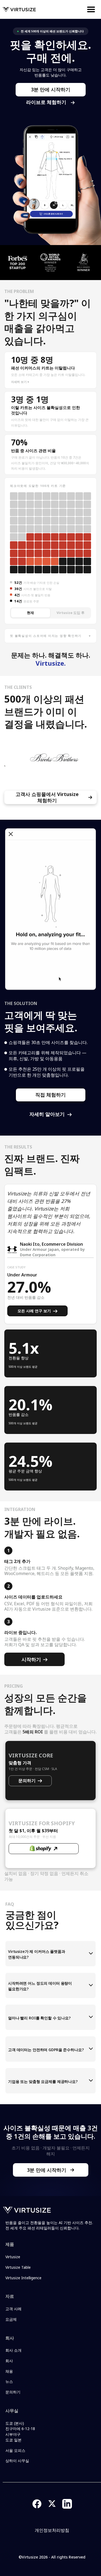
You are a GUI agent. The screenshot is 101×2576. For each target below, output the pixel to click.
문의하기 (13, 2392)
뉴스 (9, 2381)
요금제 (11, 2319)
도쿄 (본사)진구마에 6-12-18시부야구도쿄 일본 (20, 2432)
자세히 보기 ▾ (20, 382)
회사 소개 (13, 2350)
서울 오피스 (15, 2450)
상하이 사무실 (17, 2461)
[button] (95, 9)
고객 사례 (13, 2309)
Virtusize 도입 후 (71, 613)
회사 (9, 2361)
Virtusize (13, 2257)
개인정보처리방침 (52, 2530)
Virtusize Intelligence (23, 2278)
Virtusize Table (18, 2267)
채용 (9, 2371)
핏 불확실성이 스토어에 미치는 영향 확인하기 (50, 636)
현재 (30, 613)
